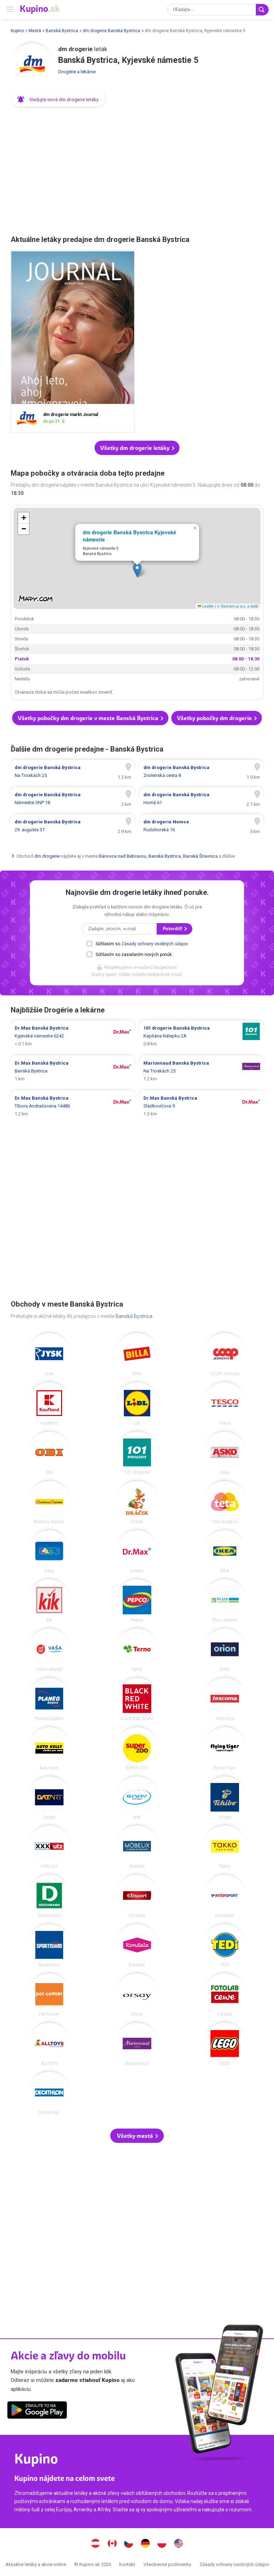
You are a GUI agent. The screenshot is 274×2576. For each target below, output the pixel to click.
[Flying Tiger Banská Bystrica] (225, 1749)
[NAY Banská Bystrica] (137, 1798)
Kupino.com (178, 2544)
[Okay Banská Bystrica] (49, 1552)
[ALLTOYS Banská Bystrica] (49, 2044)
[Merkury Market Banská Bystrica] (49, 1502)
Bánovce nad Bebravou (123, 856)
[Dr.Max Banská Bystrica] (137, 1552)
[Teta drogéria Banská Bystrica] (225, 1502)
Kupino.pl (162, 2544)
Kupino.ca (112, 2544)
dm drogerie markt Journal (73, 341)
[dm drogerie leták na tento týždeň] (29, 418)
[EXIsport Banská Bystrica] (137, 1896)
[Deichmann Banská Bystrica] (49, 1896)
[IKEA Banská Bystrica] (225, 1552)
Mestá (35, 31)
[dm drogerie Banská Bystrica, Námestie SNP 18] (73, 799)
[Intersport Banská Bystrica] (225, 1896)
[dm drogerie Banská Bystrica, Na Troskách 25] (73, 772)
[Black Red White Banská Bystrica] (137, 1699)
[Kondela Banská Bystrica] (137, 1946)
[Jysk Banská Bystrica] (49, 1354)
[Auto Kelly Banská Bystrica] (49, 1749)
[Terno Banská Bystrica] (137, 1650)
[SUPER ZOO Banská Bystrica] (137, 1749)
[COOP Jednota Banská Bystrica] (225, 1354)
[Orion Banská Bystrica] (225, 1650)
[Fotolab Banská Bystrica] (225, 1995)
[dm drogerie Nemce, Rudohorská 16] (201, 826)
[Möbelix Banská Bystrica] (137, 1847)
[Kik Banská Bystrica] (49, 1601)
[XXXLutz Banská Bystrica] (49, 1847)
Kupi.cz (129, 2544)
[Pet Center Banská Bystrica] (49, 1995)
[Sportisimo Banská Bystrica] (49, 1946)
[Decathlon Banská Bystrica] (49, 2093)
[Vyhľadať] (262, 10)
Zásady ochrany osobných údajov (155, 944)
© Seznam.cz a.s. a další (238, 606)
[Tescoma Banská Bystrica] (225, 1699)
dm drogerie (47, 856)
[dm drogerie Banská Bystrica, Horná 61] (201, 799)
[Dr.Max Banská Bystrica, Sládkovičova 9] (201, 1106)
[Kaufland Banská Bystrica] (49, 1404)
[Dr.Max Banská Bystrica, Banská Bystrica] (73, 1071)
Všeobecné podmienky (167, 2564)
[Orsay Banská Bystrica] (137, 1995)
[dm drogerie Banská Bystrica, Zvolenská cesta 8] (201, 772)
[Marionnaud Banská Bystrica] (137, 2044)
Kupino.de (145, 2544)
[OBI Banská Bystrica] (49, 1453)
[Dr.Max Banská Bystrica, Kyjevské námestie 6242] (73, 1036)
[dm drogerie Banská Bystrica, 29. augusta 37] (73, 826)
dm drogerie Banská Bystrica (111, 31)
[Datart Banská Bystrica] (49, 1798)
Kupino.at (96, 2544)
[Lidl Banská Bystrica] (137, 1404)
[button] (58, 99)
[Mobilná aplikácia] (37, 2411)
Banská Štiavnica (200, 856)
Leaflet (207, 606)
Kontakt (127, 2564)
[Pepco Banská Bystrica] (137, 1601)
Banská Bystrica (62, 31)
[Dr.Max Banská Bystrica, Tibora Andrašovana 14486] (73, 1106)
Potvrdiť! (173, 929)
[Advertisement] (137, 169)
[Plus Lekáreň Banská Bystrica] (225, 1601)
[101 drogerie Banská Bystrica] (137, 1453)
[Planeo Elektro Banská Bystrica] (49, 1699)
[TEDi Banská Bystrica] (225, 1946)
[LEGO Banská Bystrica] (225, 2044)
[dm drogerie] (32, 65)
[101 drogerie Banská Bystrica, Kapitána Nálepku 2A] (201, 1036)
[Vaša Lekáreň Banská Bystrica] (49, 1650)
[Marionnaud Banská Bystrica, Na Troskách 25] (201, 1071)
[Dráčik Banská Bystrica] (137, 1502)
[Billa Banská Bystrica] (137, 1354)
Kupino (17, 31)
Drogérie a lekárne (77, 72)
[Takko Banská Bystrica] (225, 1847)
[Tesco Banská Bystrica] (225, 1404)
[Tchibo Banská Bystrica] (225, 1798)
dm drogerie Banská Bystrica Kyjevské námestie (130, 536)
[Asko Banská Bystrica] (225, 1453)
